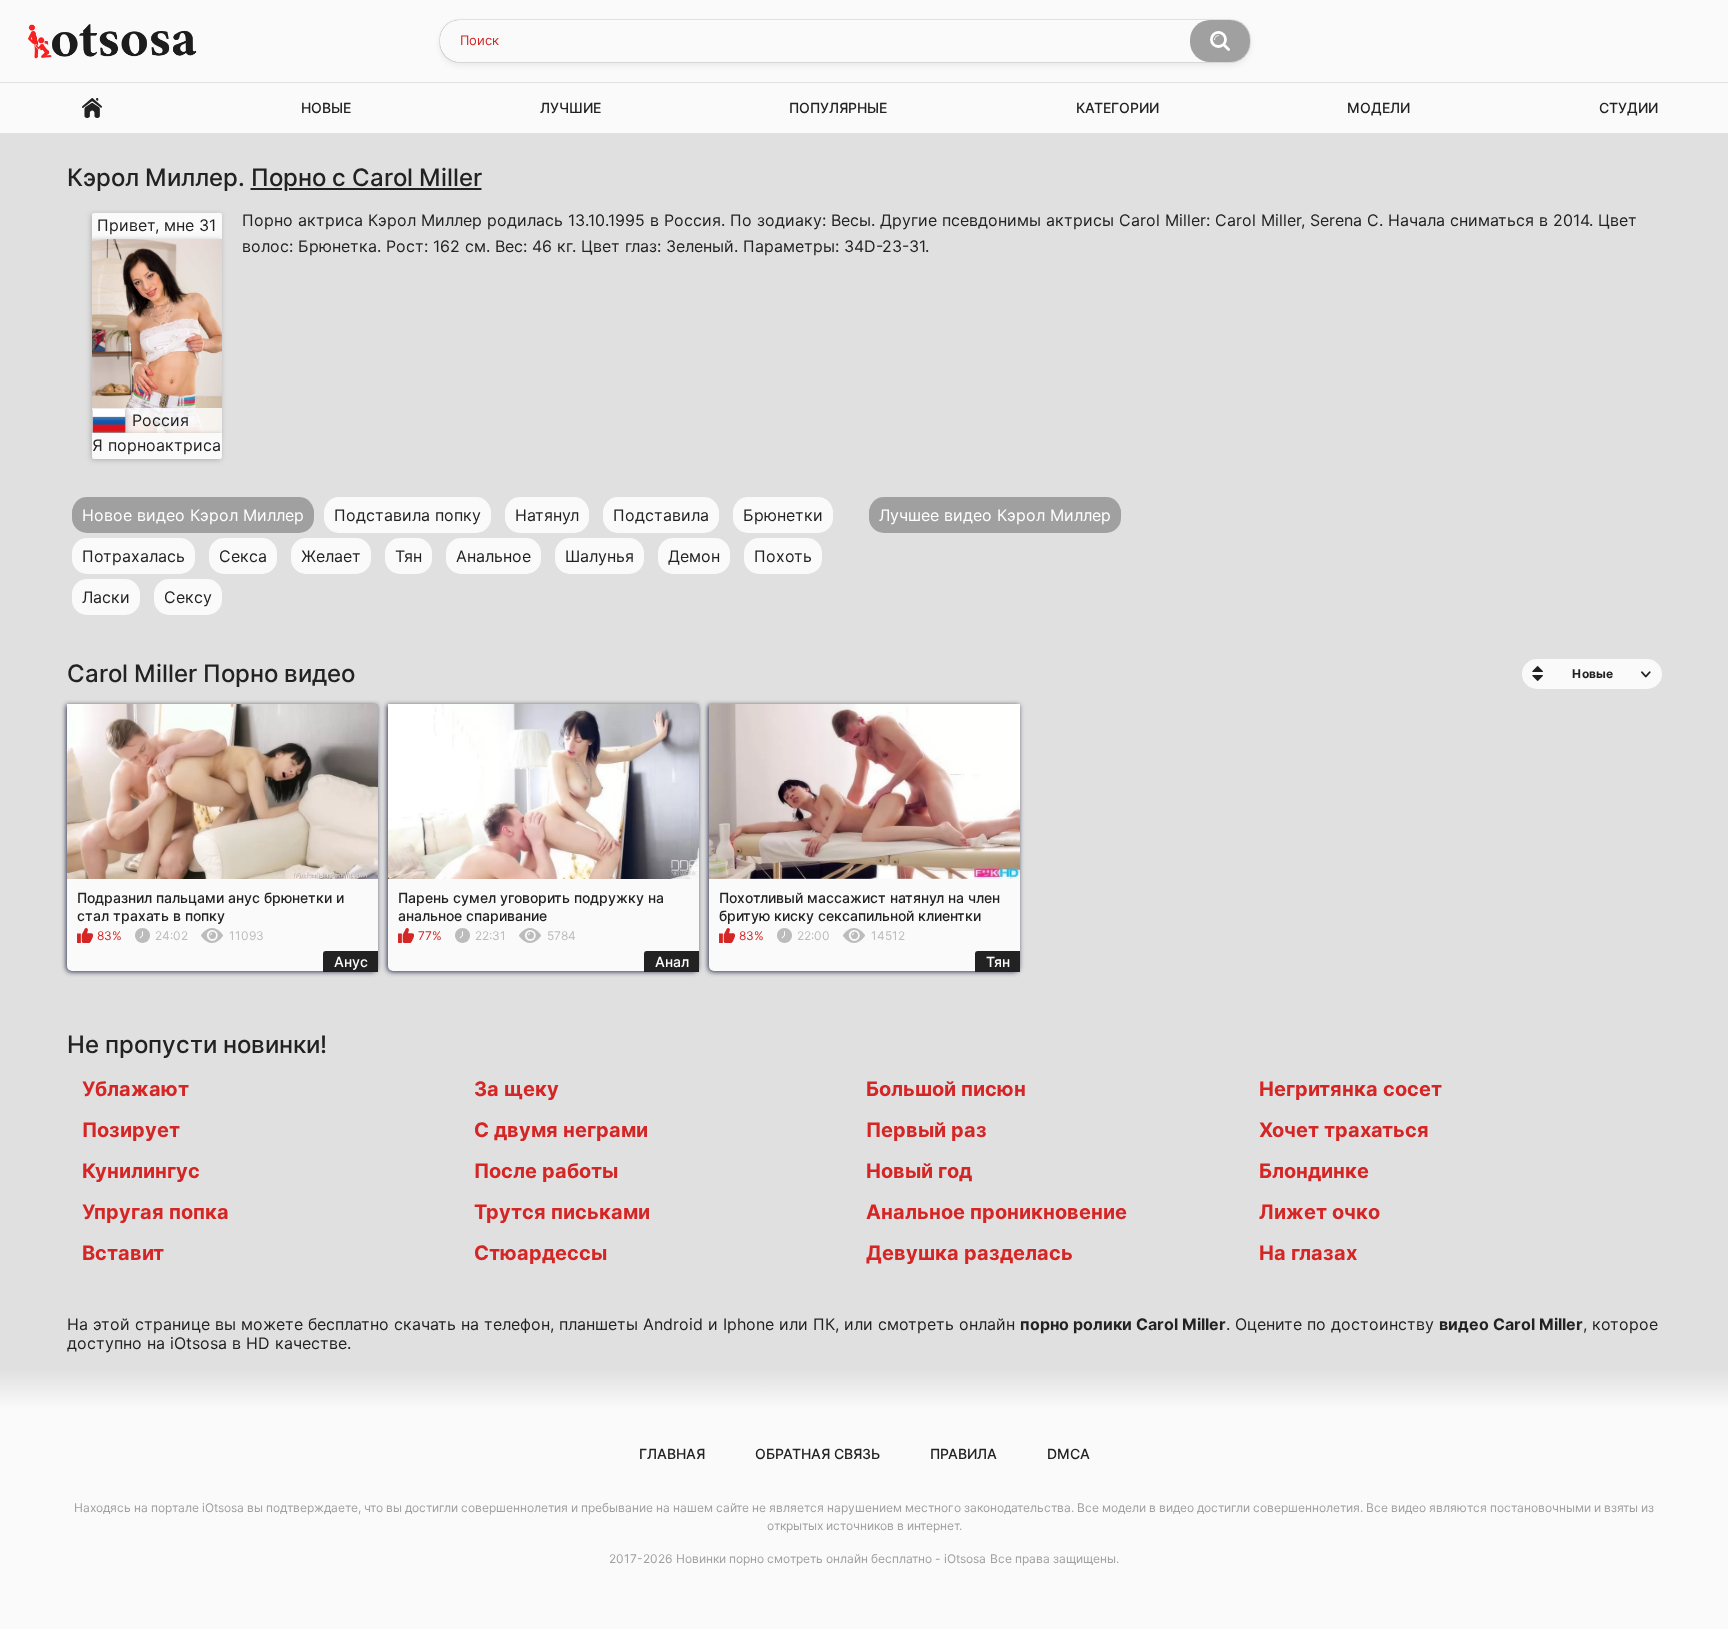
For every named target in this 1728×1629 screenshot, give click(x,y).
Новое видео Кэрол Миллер (193, 515)
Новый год (919, 1171)
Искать (1220, 41)
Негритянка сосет (1350, 1089)
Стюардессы (540, 1253)
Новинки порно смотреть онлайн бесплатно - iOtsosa (831, 1558)
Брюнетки (783, 515)
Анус (351, 961)
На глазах (1308, 1253)
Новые (326, 107)
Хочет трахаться (1344, 1130)
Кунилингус (141, 1171)
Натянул (547, 515)
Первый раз (926, 1130)
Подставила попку (407, 515)
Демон (694, 556)
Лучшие (570, 107)
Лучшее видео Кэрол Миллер (995, 515)
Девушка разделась (969, 1253)
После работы (546, 1171)
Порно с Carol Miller (366, 177)
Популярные (838, 107)
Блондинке (1314, 1171)
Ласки (106, 597)
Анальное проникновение (996, 1212)
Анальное (493, 556)
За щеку (516, 1089)
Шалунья (599, 556)
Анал (672, 961)
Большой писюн (946, 1089)
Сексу (188, 597)
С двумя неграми (561, 1130)
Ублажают (135, 1089)
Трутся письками (562, 1212)
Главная (92, 108)
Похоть (783, 556)
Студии (1628, 107)
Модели (1378, 107)
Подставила (661, 515)
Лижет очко (1319, 1212)
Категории (1117, 107)
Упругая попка (155, 1212)
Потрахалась (133, 556)
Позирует (131, 1130)
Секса (243, 556)
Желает (331, 556)
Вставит (123, 1253)
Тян (408, 556)
